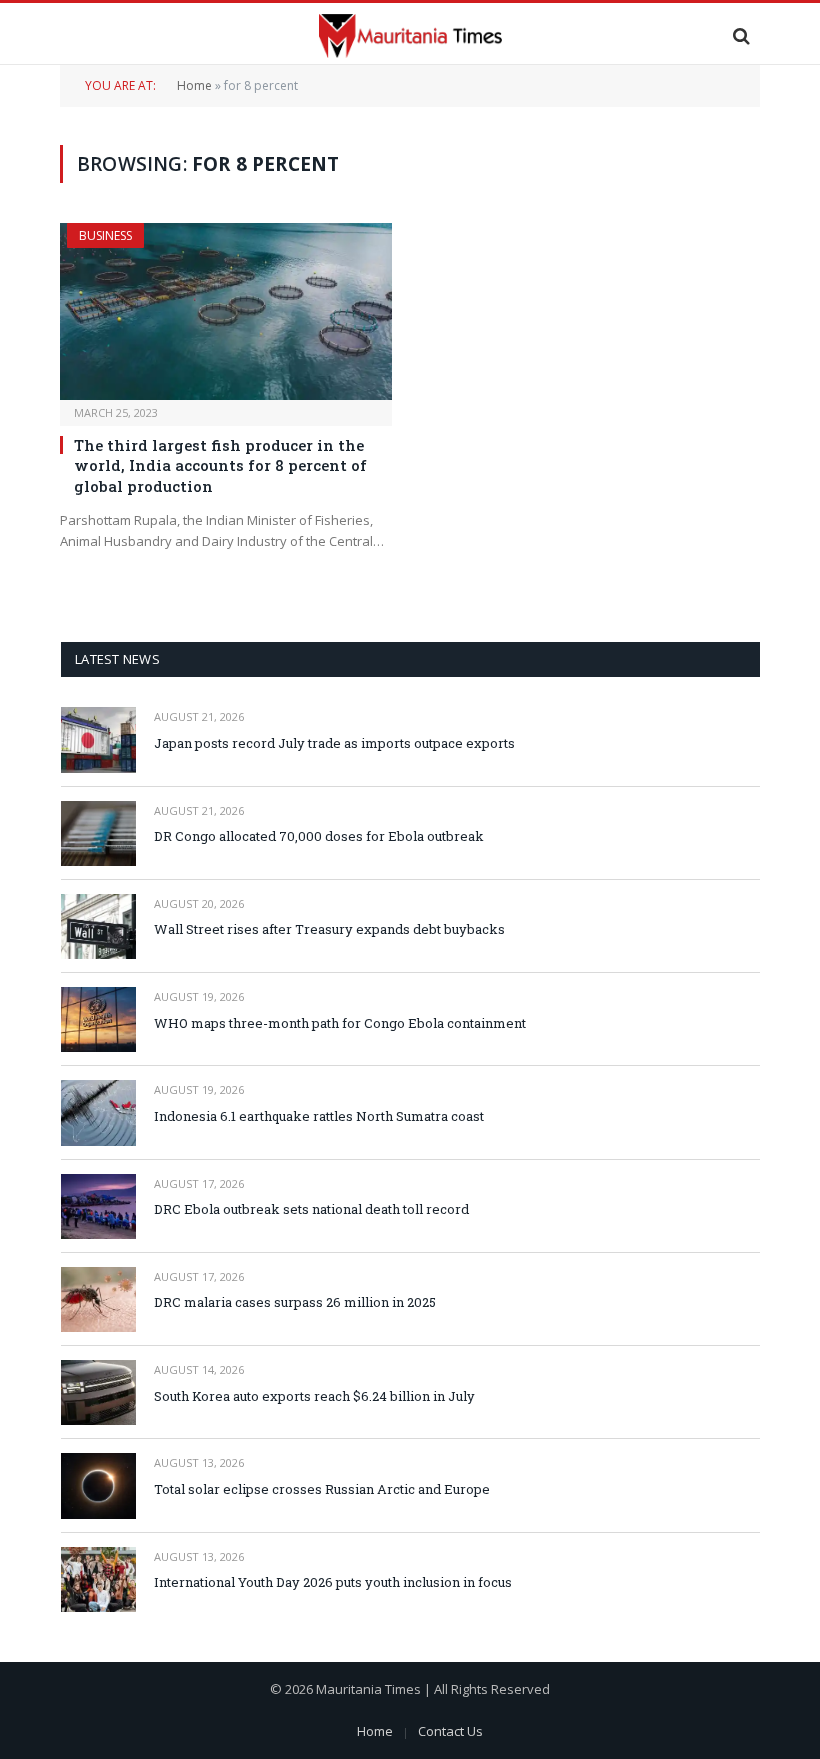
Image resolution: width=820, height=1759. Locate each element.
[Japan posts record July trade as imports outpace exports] (98, 739)
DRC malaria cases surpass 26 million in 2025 (295, 1302)
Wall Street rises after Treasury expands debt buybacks (329, 929)
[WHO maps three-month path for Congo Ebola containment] (98, 1019)
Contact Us (450, 1731)
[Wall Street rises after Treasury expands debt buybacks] (98, 926)
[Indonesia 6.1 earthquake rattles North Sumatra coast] (98, 1112)
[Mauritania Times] (410, 35)
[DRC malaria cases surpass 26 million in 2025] (98, 1299)
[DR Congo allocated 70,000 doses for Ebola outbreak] (98, 833)
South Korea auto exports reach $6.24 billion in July (314, 1396)
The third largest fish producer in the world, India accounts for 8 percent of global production (220, 465)
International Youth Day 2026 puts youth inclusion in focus (333, 1582)
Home (194, 85)
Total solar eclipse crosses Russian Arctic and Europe (322, 1489)
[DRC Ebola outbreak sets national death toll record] (98, 1206)
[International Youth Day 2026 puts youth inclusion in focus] (98, 1579)
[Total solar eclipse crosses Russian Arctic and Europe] (98, 1485)
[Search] (739, 35)
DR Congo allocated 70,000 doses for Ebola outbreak (319, 836)
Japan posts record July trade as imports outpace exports (334, 743)
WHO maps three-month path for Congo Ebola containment (340, 1023)
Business (105, 235)
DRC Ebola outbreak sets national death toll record (311, 1209)
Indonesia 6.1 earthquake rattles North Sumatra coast (319, 1116)
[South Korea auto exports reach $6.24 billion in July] (98, 1392)
